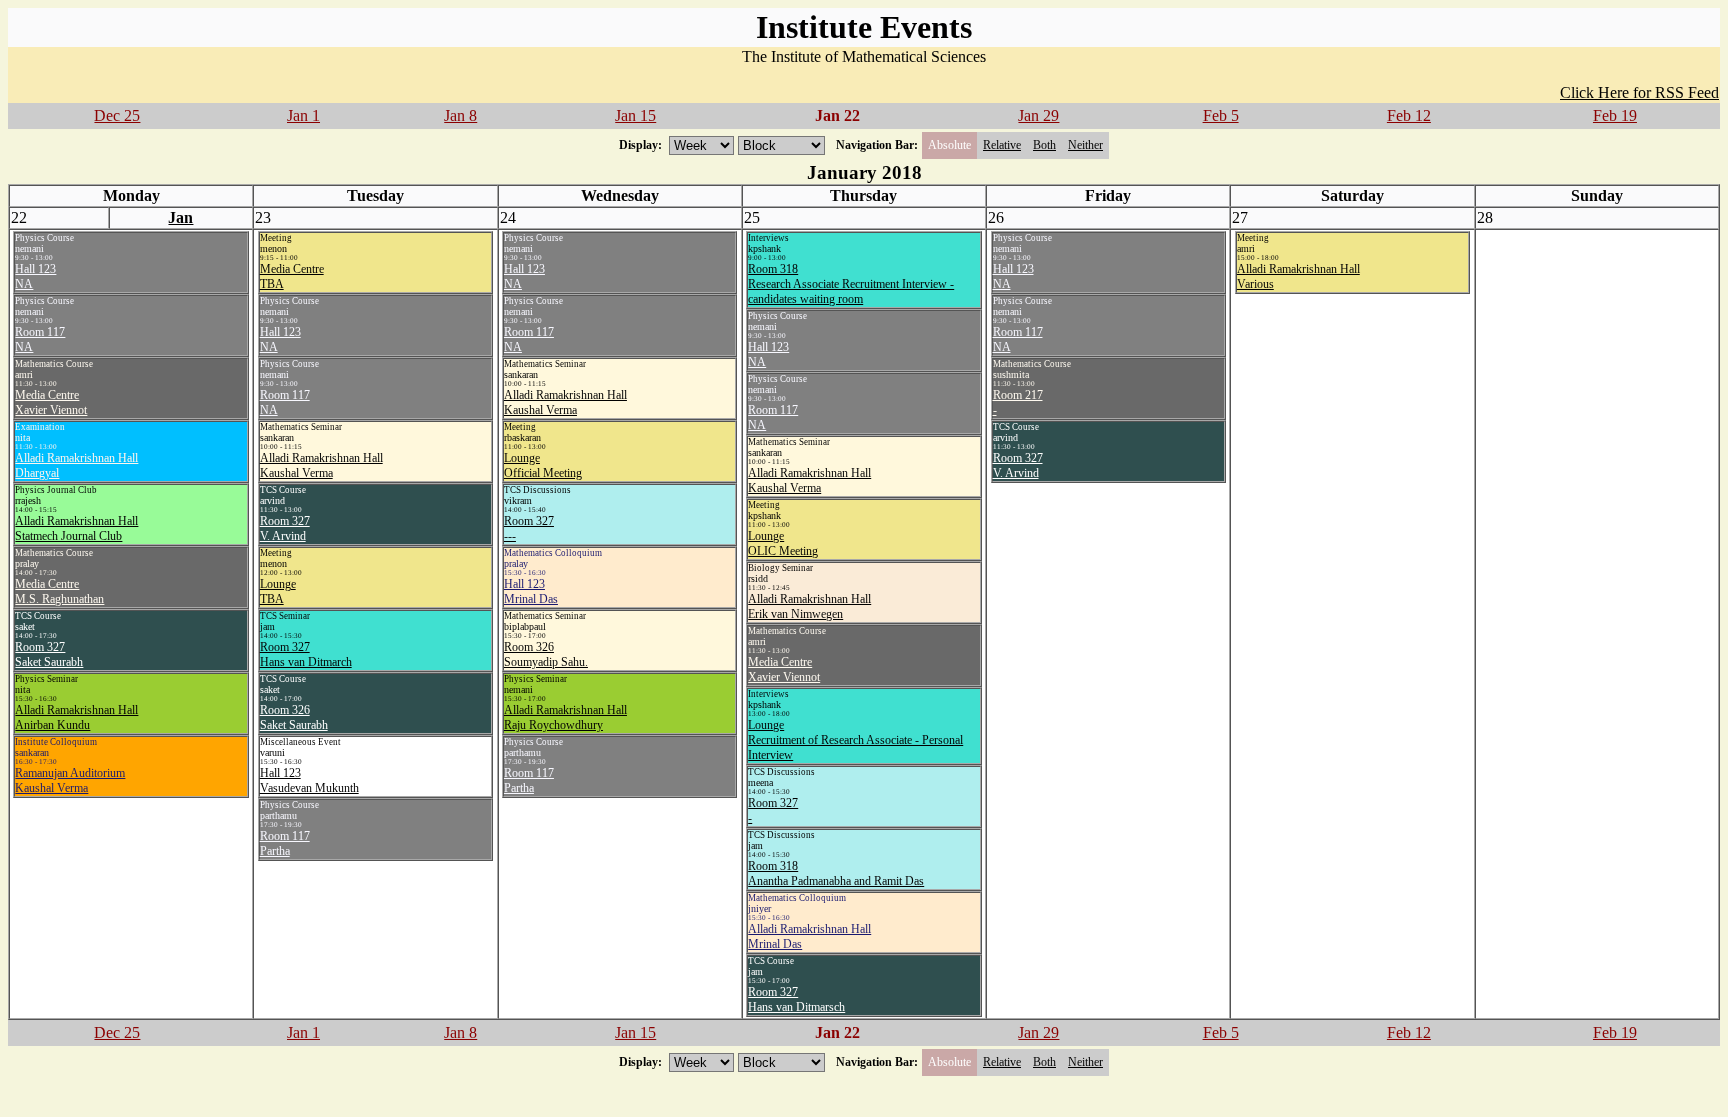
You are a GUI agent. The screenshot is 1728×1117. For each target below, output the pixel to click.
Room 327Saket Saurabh (49, 654)
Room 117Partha (285, 843)
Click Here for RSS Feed (1639, 92)
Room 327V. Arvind (285, 528)
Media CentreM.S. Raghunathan (59, 591)
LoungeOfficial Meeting (543, 465)
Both (1044, 145)
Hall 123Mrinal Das (531, 591)
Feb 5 (1221, 115)
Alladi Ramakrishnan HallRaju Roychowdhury (565, 717)
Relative (1002, 145)
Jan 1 (303, 115)
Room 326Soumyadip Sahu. (546, 654)
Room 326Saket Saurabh (294, 717)
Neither (1085, 145)
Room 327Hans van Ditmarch (306, 654)
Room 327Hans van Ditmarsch (796, 999)
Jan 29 (1038, 115)
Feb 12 (1409, 115)
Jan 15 (635, 115)
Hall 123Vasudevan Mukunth (309, 780)
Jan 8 (460, 115)
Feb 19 (1615, 115)
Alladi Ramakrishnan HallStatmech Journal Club (76, 528)
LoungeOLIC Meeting (783, 543)
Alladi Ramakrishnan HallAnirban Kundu (76, 717)
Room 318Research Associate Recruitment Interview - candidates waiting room (851, 284)
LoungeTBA (278, 591)
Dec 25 (117, 115)
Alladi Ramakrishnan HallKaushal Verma (321, 465)
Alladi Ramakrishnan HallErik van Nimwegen (809, 606)
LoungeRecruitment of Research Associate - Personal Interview (855, 740)
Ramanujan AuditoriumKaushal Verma (70, 780)
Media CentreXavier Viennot (51, 402)
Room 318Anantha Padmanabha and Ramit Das (836, 873)
